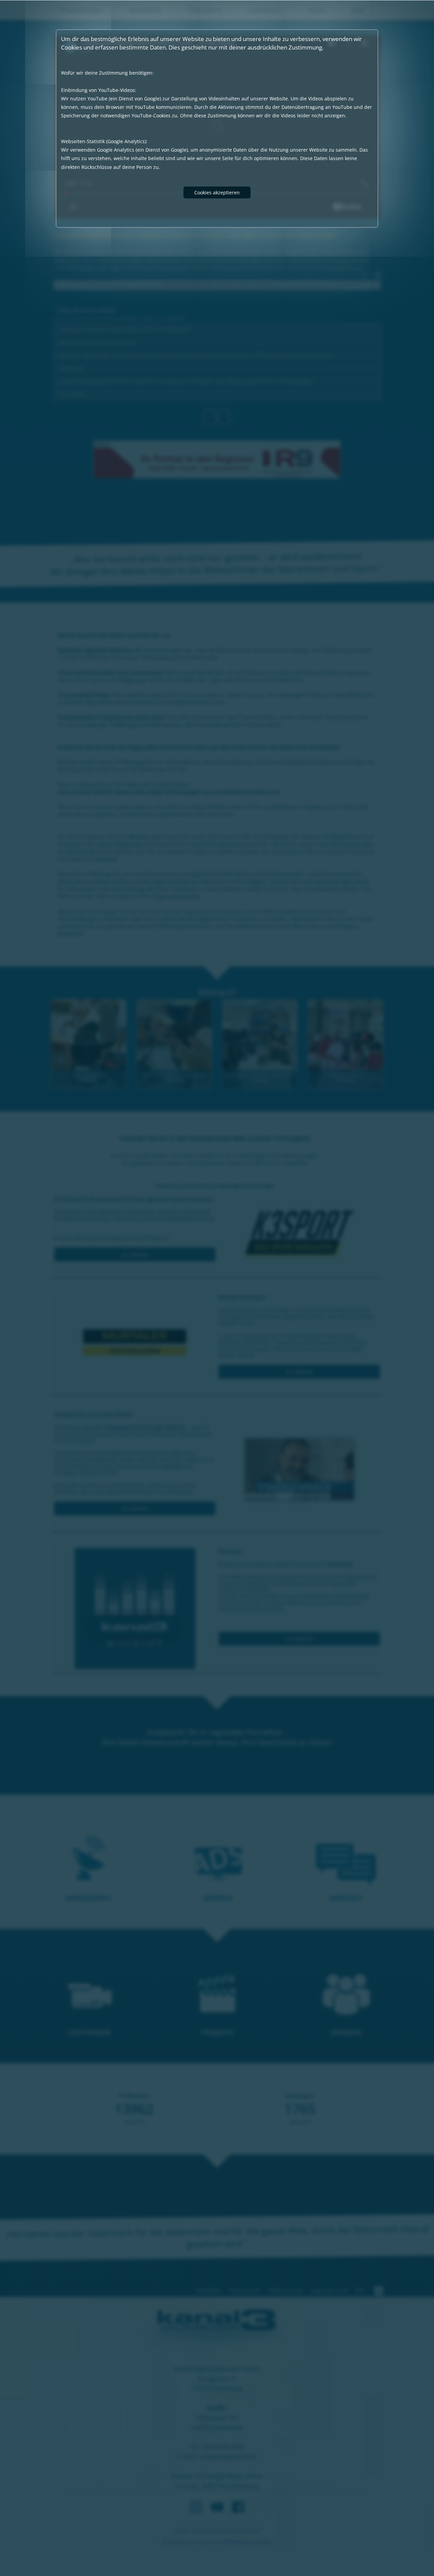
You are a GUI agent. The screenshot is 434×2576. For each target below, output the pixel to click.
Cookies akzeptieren (217, 192)
